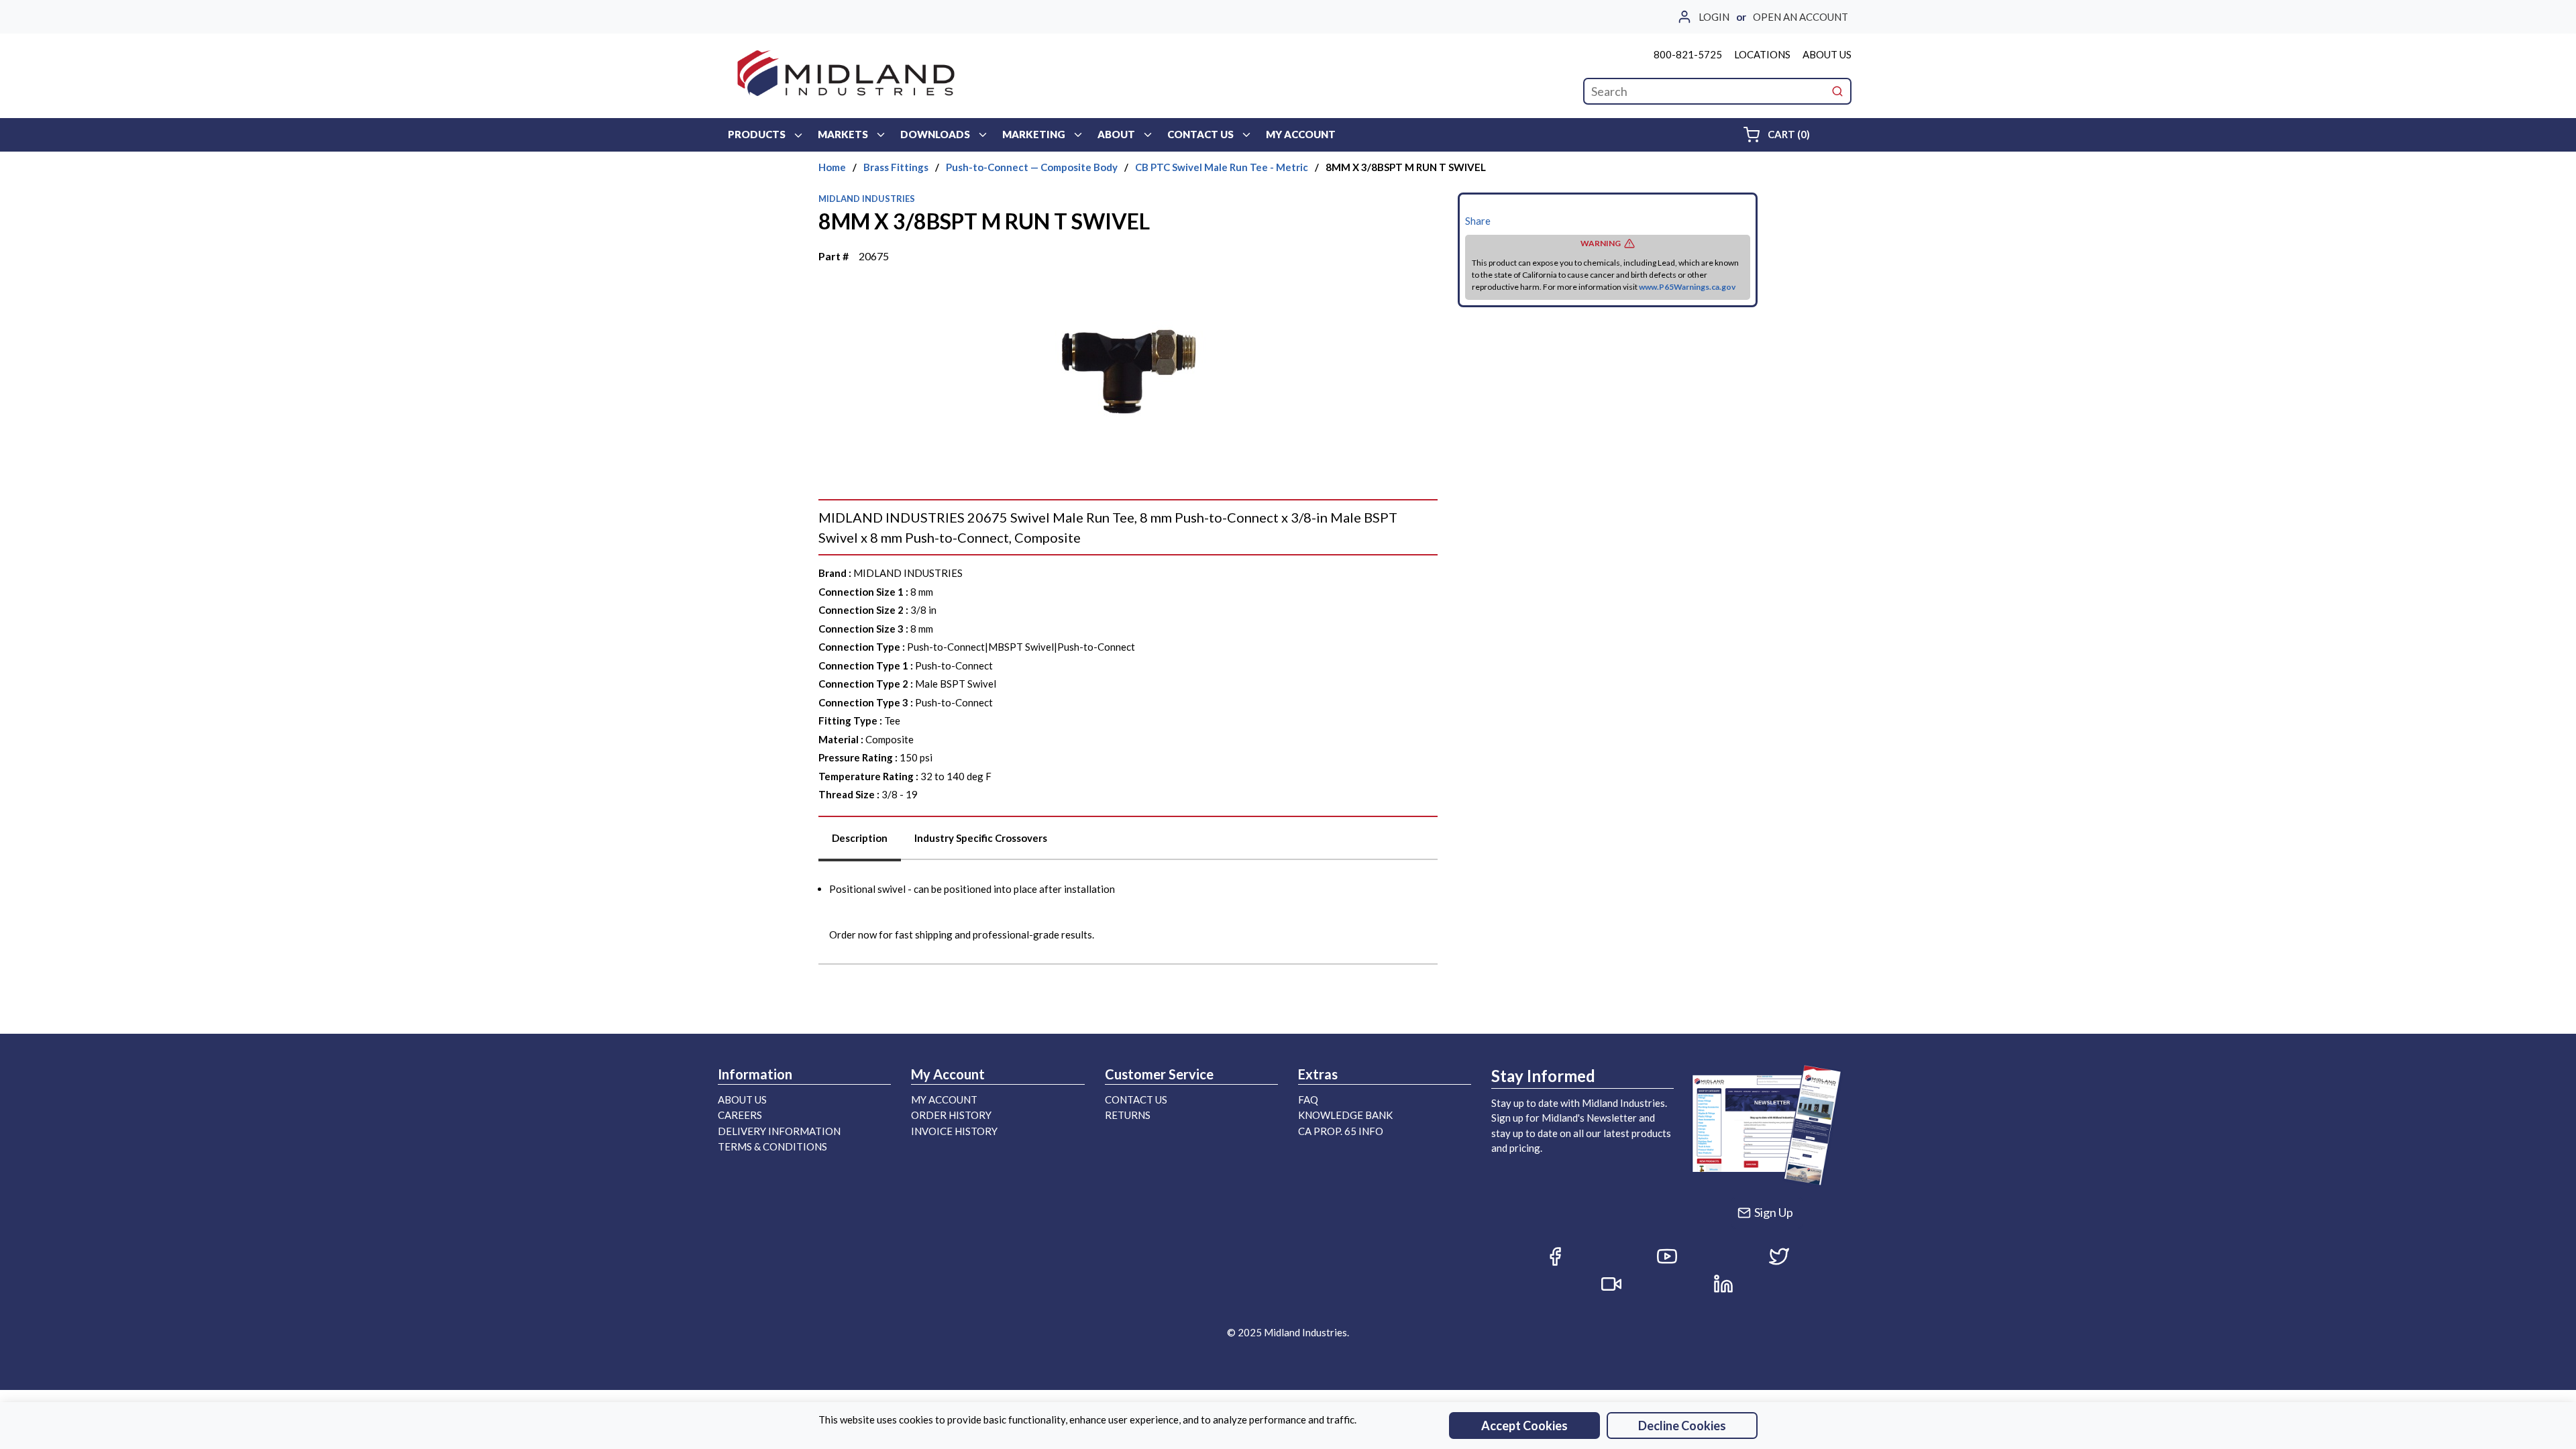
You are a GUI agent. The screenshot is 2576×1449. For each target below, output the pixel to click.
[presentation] (860, 843)
